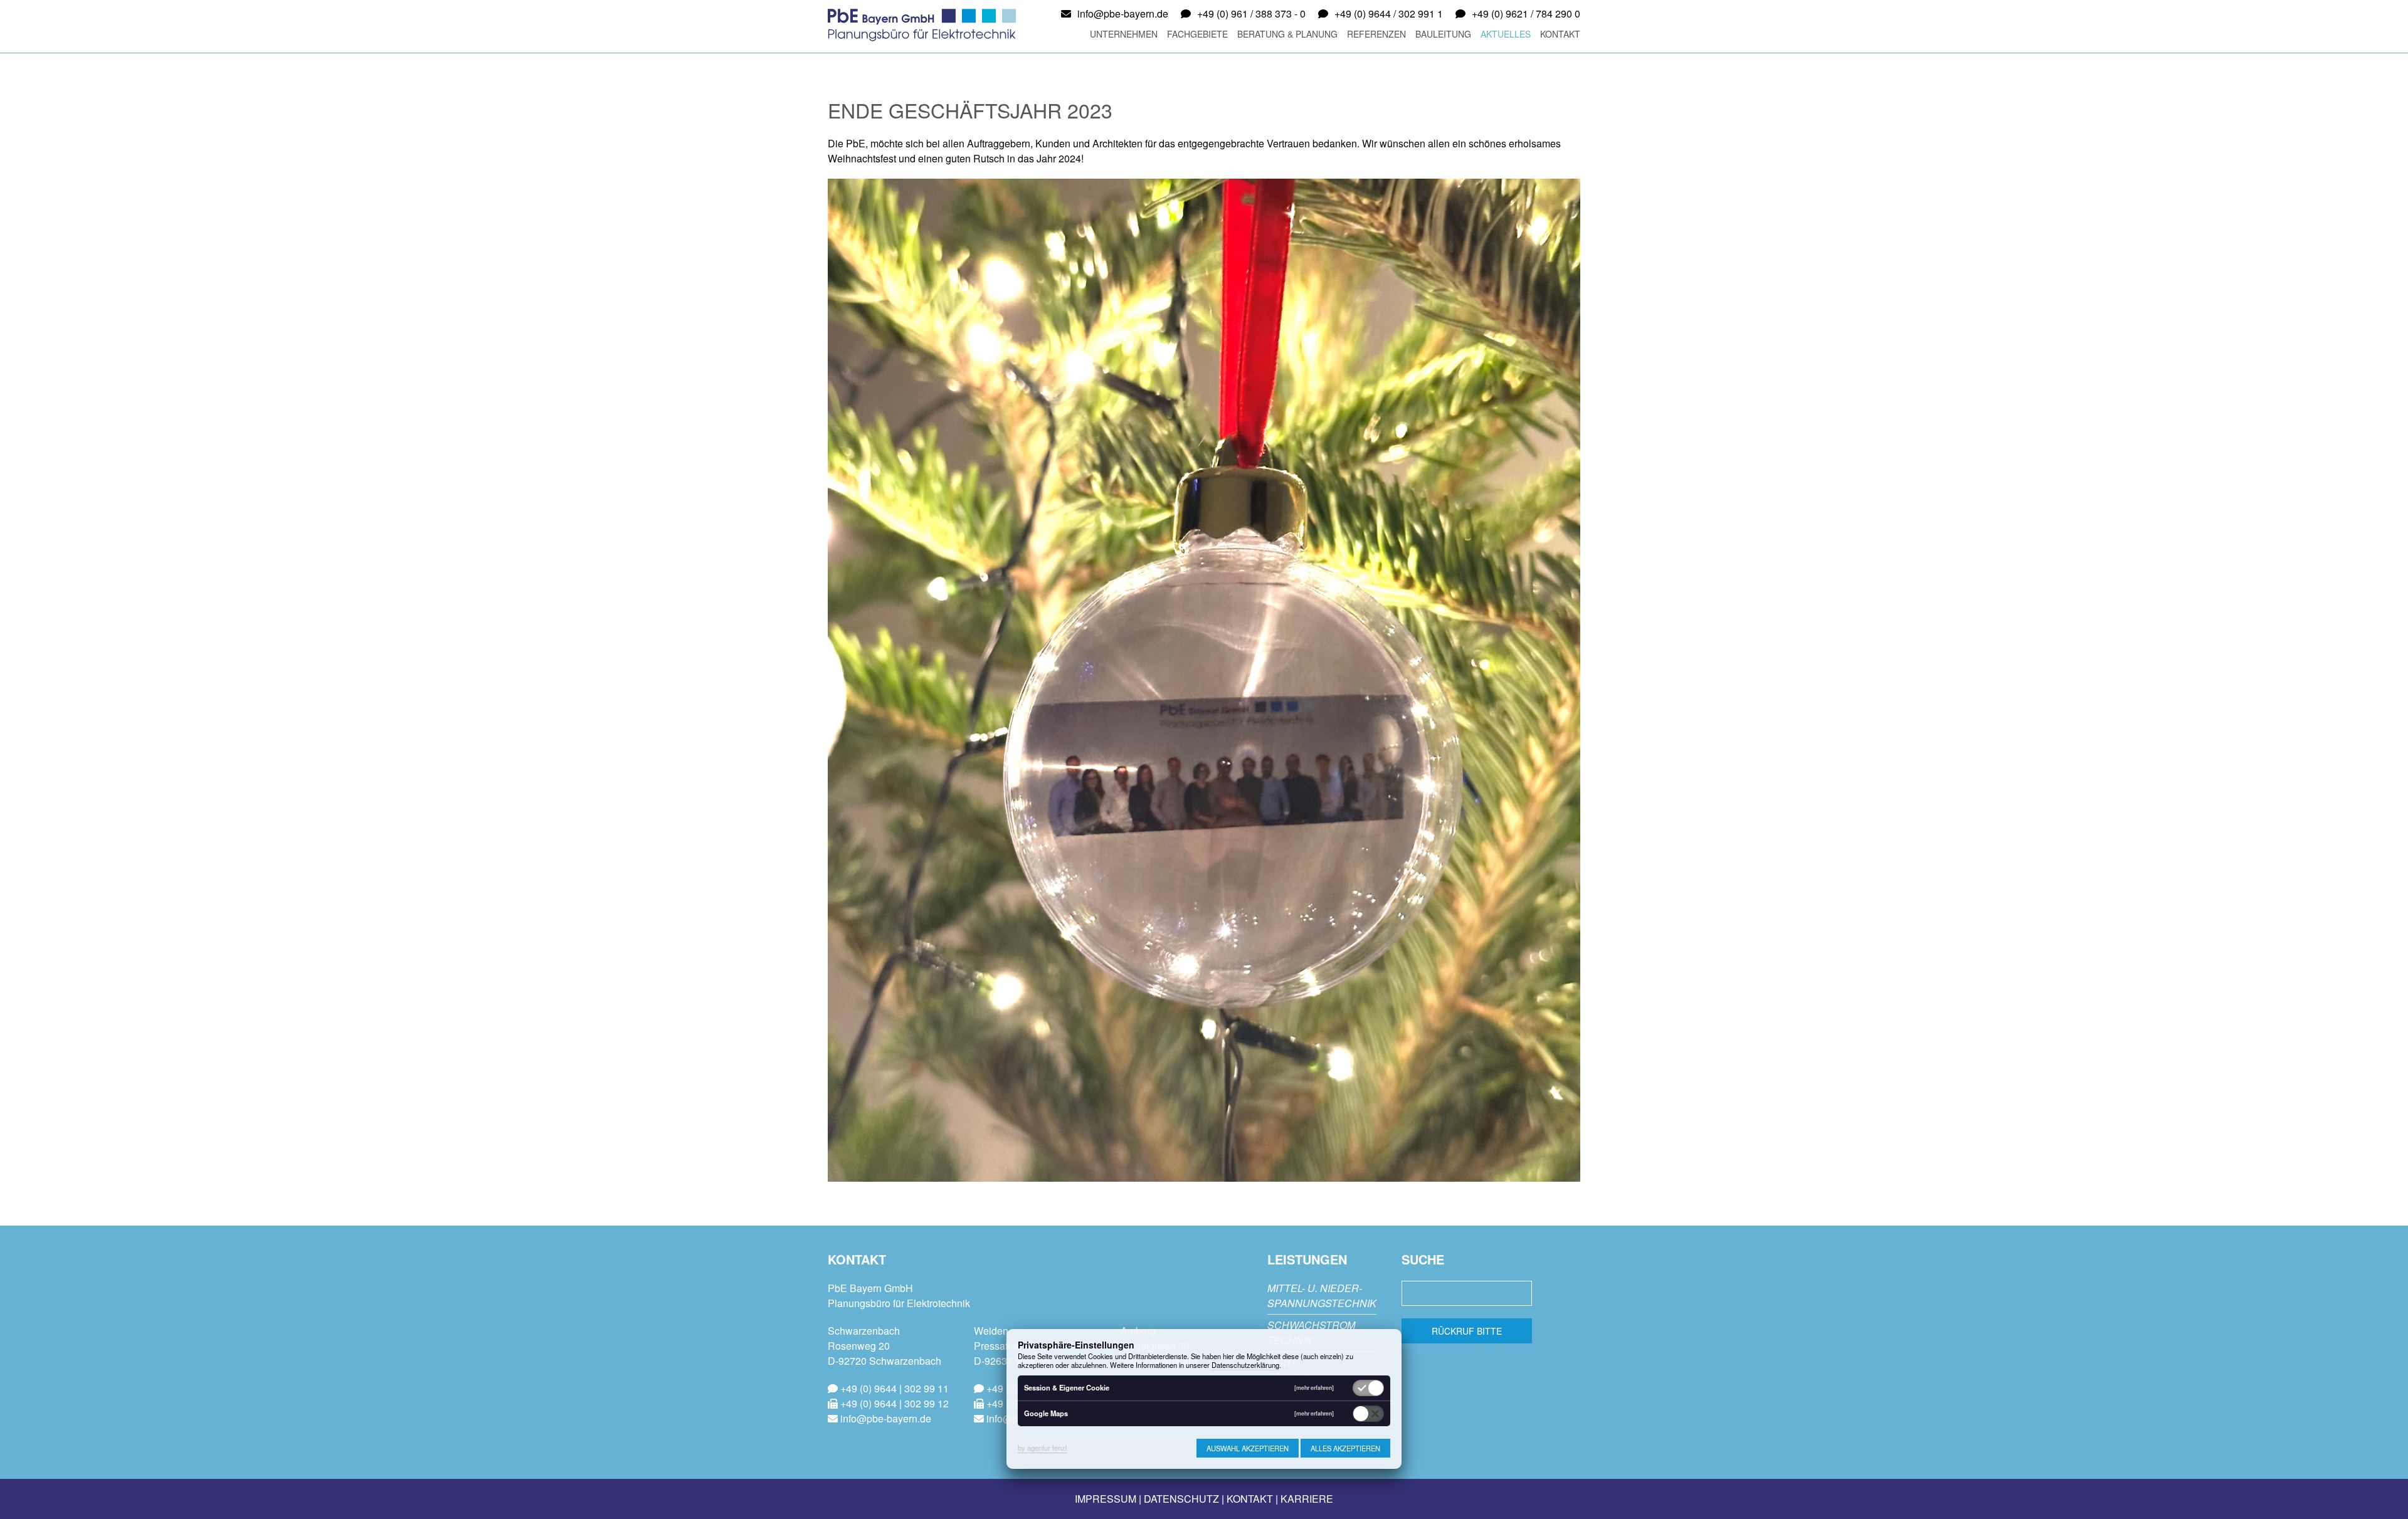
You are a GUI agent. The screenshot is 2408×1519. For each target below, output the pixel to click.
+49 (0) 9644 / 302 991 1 (1389, 13)
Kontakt (1560, 34)
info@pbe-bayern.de (1123, 13)
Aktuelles (1506, 34)
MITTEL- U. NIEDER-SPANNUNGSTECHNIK (1322, 1296)
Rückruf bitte (1467, 1331)
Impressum (1106, 1499)
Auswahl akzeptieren (1248, 1448)
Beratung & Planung (1287, 34)
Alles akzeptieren (1345, 1448)
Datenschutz (1181, 1499)
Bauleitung (1443, 34)
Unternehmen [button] (1124, 34)
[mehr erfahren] (1314, 1388)
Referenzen (1376, 34)
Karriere (1307, 1499)
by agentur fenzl (1042, 1448)
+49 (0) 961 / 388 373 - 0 (1251, 13)
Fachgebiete (1197, 34)
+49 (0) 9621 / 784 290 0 (1526, 13)
